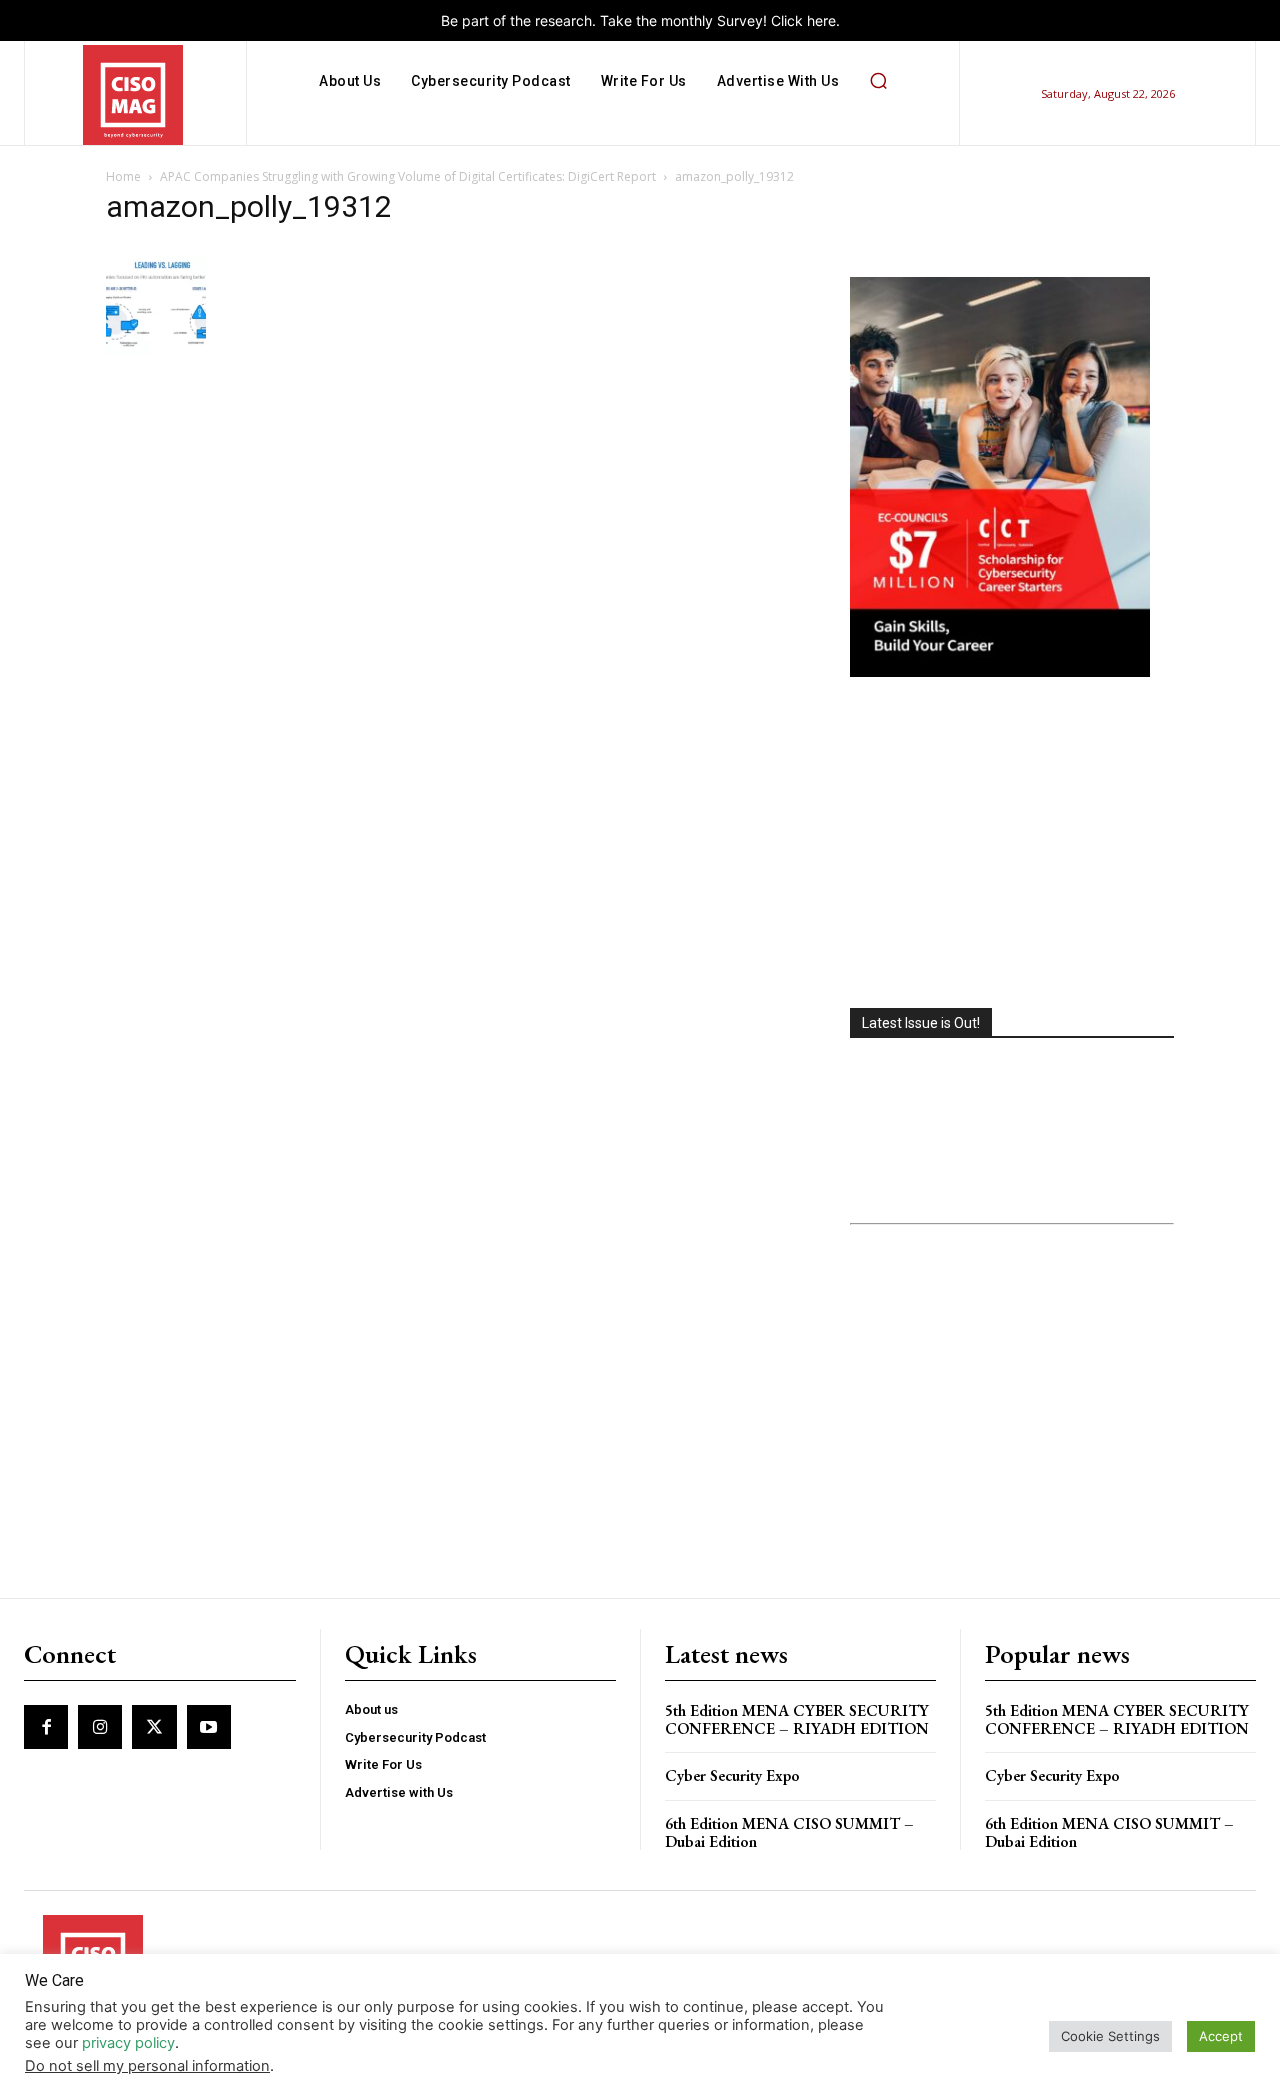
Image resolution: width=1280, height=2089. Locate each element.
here (821, 20)
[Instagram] (100, 1727)
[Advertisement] (1012, 845)
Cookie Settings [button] (1110, 2036)
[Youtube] (209, 1727)
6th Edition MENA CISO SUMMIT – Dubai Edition (789, 1832)
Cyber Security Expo (732, 1775)
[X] (154, 1727)
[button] (878, 81)
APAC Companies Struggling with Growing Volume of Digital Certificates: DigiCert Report (408, 176)
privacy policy (128, 2043)
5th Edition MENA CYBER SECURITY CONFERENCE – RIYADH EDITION (797, 1719)
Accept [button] (1221, 2036)
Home (123, 176)
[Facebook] (46, 1727)
